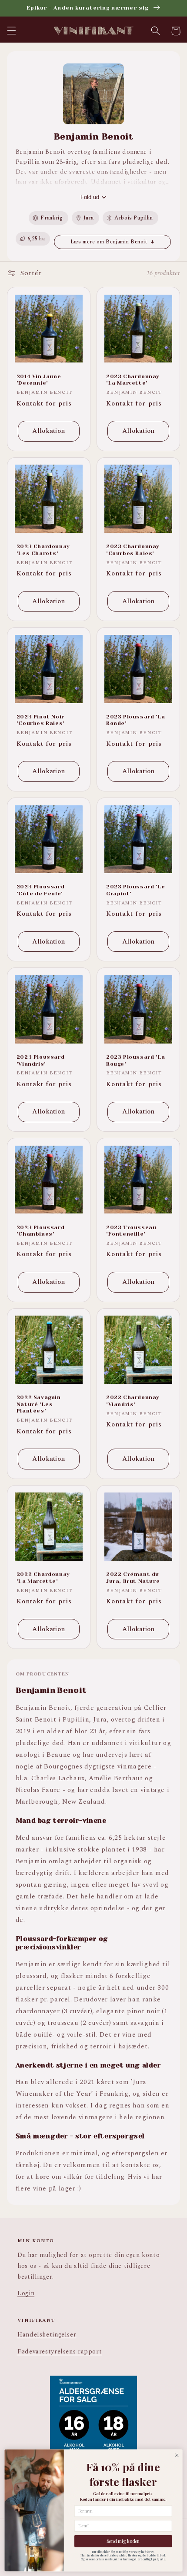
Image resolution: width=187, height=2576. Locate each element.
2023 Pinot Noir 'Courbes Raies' (41, 720)
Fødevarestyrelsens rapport (60, 2352)
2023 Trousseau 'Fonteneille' (131, 1231)
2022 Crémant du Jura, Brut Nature (133, 1578)
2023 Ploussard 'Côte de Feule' (40, 890)
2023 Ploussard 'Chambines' (40, 1231)
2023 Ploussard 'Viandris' (40, 1060)
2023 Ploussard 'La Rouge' (136, 1060)
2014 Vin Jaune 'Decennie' (39, 380)
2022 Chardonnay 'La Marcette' (43, 1578)
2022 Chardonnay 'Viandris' (133, 1401)
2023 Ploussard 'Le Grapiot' (136, 890)
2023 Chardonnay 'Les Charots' (43, 550)
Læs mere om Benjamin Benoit (109, 242)
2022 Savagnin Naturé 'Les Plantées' (39, 1404)
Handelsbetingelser (47, 2335)
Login (26, 2293)
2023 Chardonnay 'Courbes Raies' (133, 550)
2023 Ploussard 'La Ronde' (136, 720)
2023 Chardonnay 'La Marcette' (133, 380)
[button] (11, 31)
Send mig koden (123, 2541)
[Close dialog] (177, 2455)
